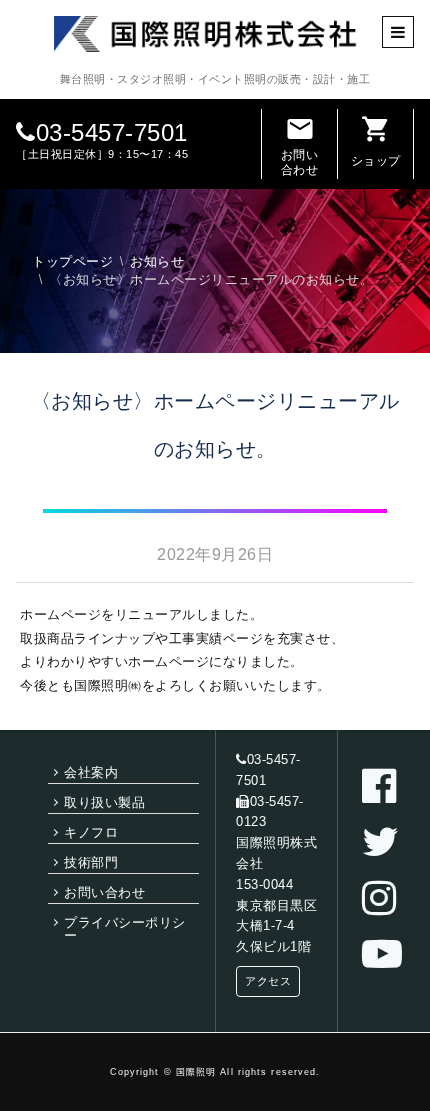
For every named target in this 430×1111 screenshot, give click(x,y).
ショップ (376, 141)
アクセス (268, 981)
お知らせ (157, 261)
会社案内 (91, 772)
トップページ (72, 261)
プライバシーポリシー (125, 929)
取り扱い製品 (104, 802)
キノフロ (91, 832)
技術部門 (91, 862)
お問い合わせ (300, 145)
